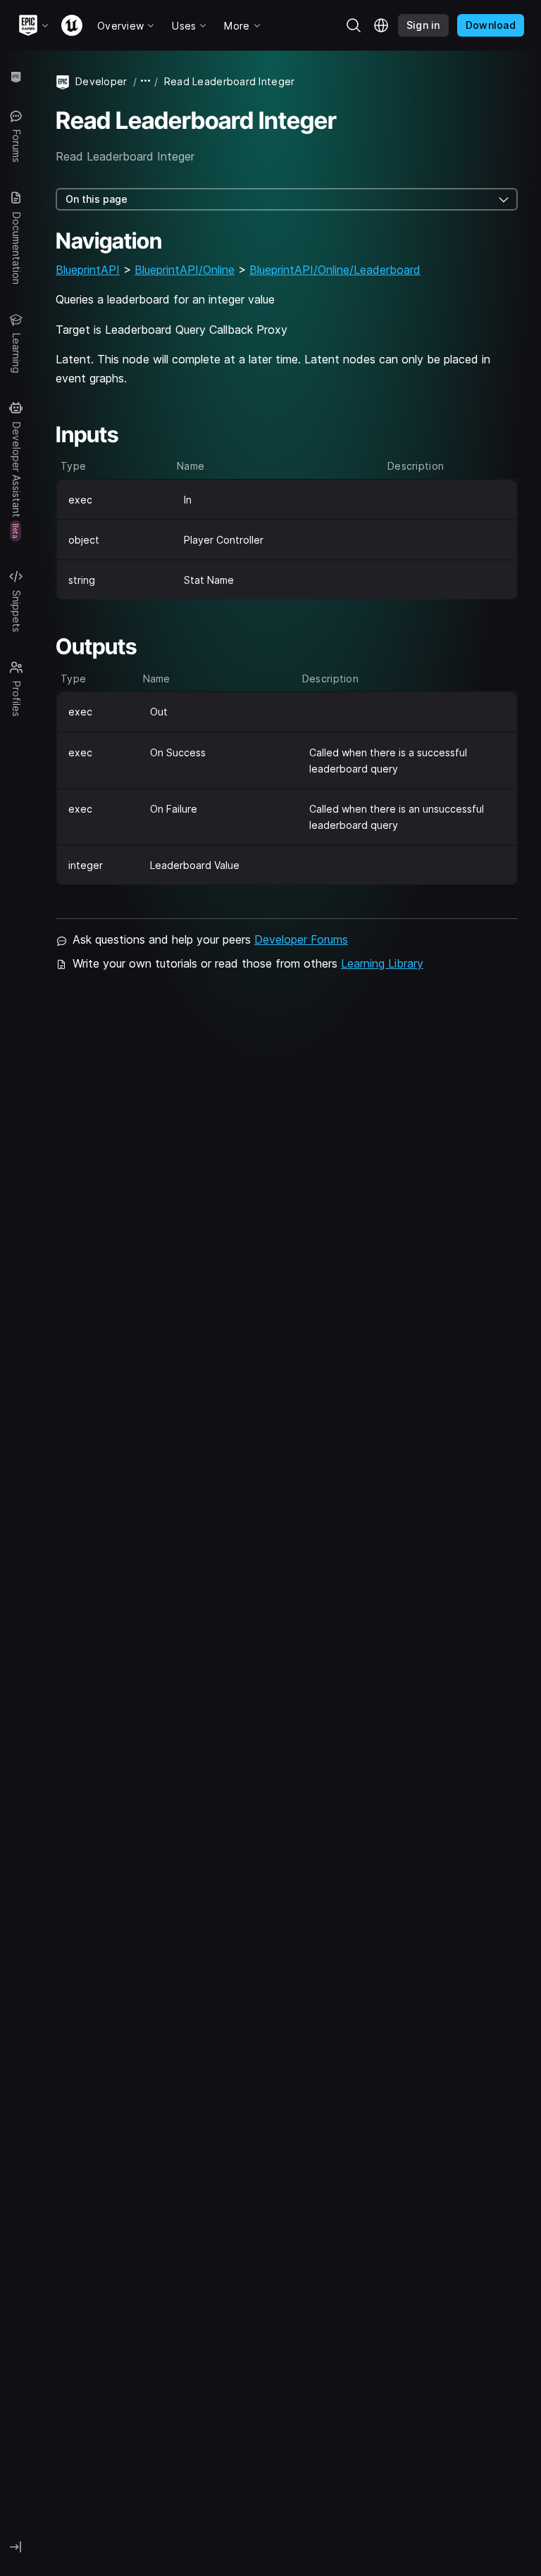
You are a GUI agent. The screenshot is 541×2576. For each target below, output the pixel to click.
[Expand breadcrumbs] (146, 81)
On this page (97, 199)
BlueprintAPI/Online (185, 270)
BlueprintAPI (88, 270)
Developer (101, 81)
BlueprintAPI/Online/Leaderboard (335, 270)
